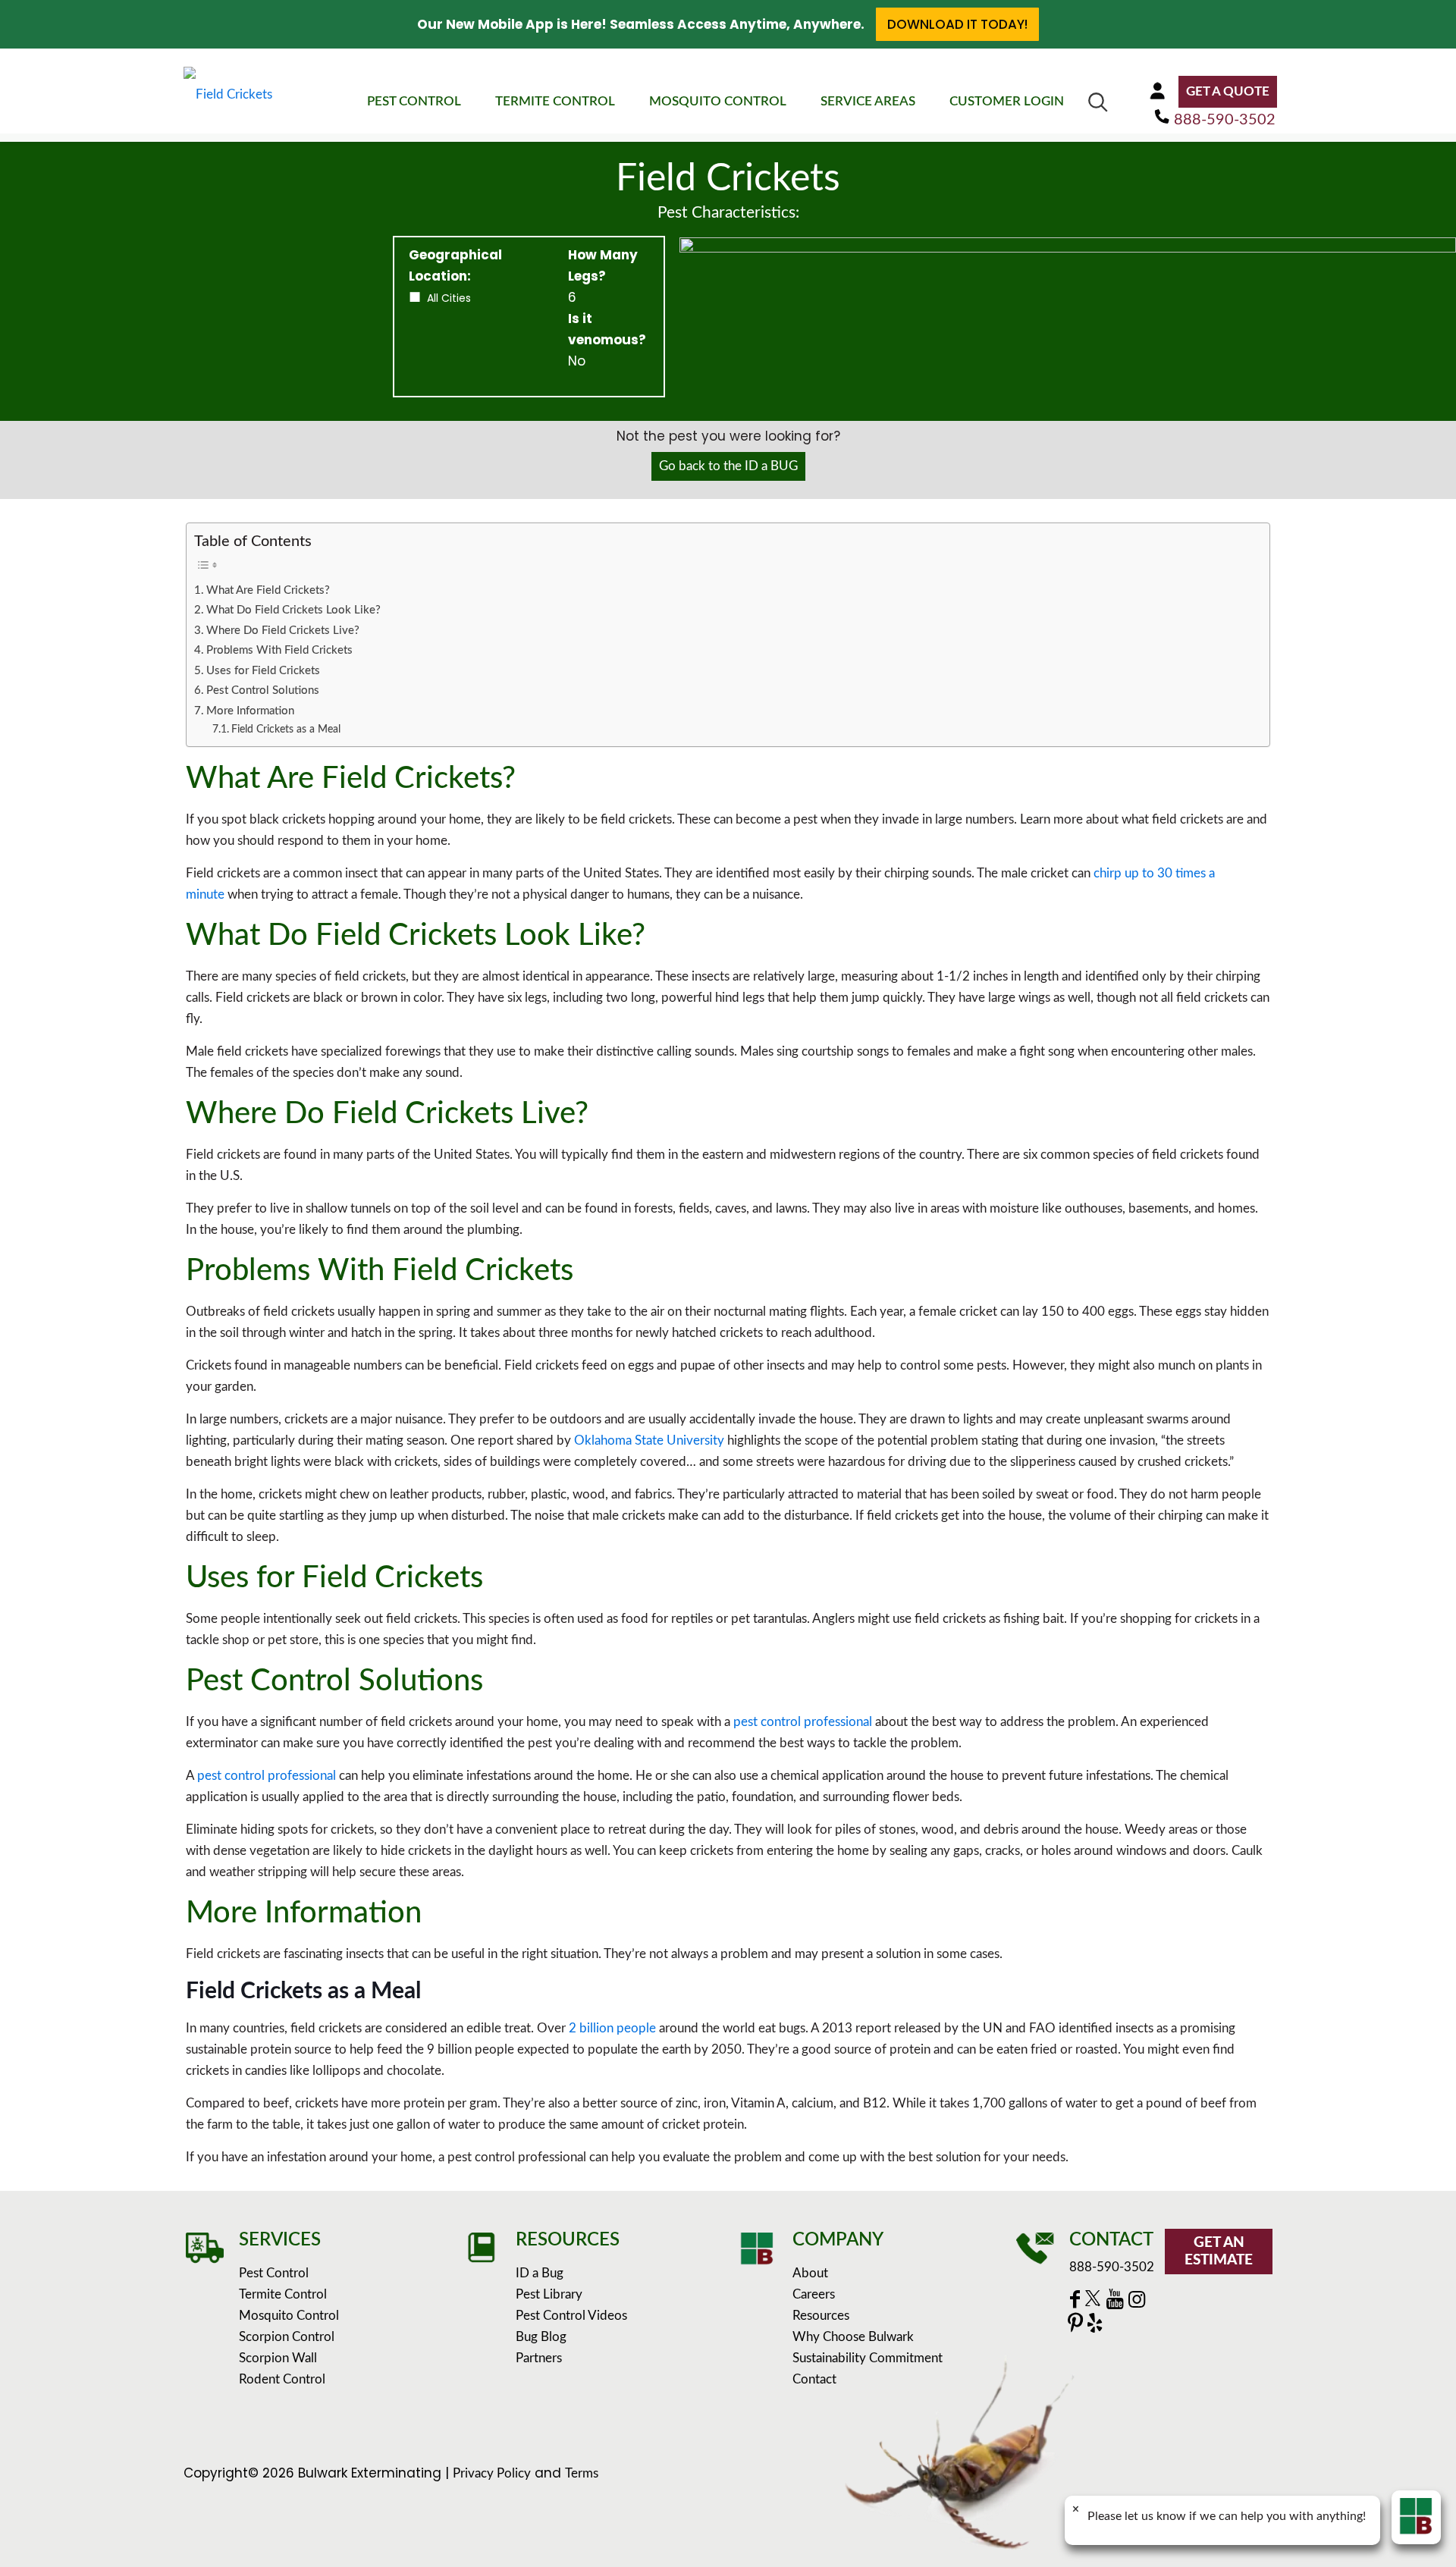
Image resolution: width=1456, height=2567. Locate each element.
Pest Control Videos (571, 2316)
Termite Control (283, 2294)
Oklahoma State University (649, 1440)
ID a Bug (540, 2273)
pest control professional (803, 1722)
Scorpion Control (287, 2337)
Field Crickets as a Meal (286, 730)
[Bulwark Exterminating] (228, 94)
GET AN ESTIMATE (1219, 2252)
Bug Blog (541, 2337)
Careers (814, 2294)
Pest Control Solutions (263, 690)
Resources (821, 2316)
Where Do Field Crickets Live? (283, 631)
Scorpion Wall (278, 2358)
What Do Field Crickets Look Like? (293, 610)
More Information (250, 711)
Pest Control (274, 2273)
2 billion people (612, 2028)
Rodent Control (282, 2379)
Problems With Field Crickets (279, 650)
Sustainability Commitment (868, 2358)
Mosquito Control (289, 2316)
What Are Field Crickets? (268, 590)
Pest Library (549, 2294)
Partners (539, 2358)
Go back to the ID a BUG (728, 466)
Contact (814, 2379)
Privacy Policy (492, 2473)
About (810, 2273)
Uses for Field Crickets (263, 671)
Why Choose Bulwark (853, 2337)
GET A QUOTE (1228, 91)
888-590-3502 (1225, 120)
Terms (582, 2473)
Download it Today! (957, 24)
